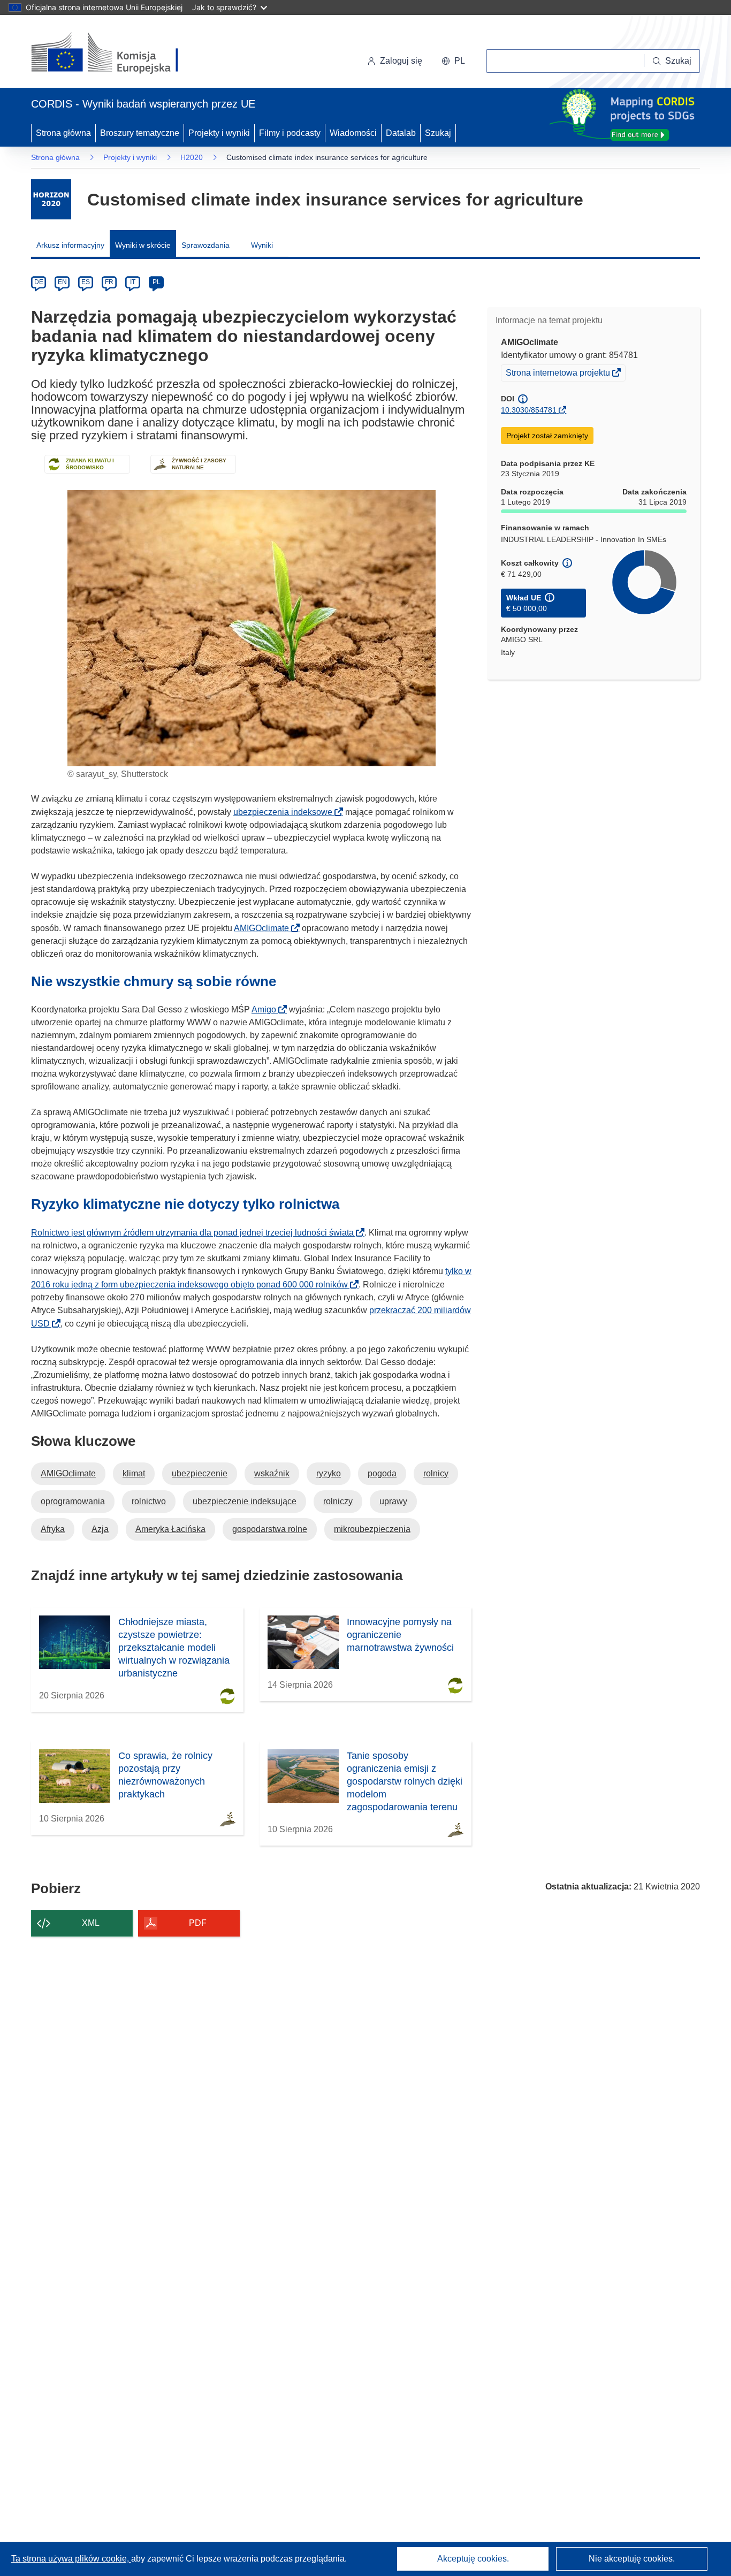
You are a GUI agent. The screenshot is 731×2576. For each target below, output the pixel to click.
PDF (198, 1923)
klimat (134, 1473)
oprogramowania (73, 1501)
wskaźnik (272, 1473)
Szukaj (438, 133)
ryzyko (329, 1473)
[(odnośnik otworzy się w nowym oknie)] (117, 54)
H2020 (192, 157)
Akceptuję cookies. (473, 2559)
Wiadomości (353, 133)
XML (91, 1923)
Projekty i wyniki (219, 133)
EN (62, 282)
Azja (100, 1529)
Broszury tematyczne (140, 133)
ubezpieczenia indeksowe (286, 812)
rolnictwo (149, 1501)
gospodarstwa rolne (270, 1529)
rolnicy (436, 1473)
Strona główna (63, 133)
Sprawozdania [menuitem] (205, 245)
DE (39, 282)
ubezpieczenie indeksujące (245, 1501)
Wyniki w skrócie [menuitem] (143, 245)
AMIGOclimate (265, 928)
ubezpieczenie (200, 1473)
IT (133, 282)
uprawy (393, 1501)
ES (86, 282)
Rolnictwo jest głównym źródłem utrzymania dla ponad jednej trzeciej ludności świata (196, 1233)
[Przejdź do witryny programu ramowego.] (51, 199)
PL (157, 282)
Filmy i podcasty (290, 133)
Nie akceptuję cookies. (632, 2559)
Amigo (267, 1009)
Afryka (53, 1529)
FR (109, 282)
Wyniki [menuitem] (262, 245)
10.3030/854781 (529, 410)
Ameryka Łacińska (170, 1529)
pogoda (382, 1473)
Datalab (401, 133)
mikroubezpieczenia (372, 1529)
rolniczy (338, 1501)
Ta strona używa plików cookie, (71, 2559)
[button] (453, 61)
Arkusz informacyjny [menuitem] (70, 245)
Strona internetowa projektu (559, 374)
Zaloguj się (401, 61)
